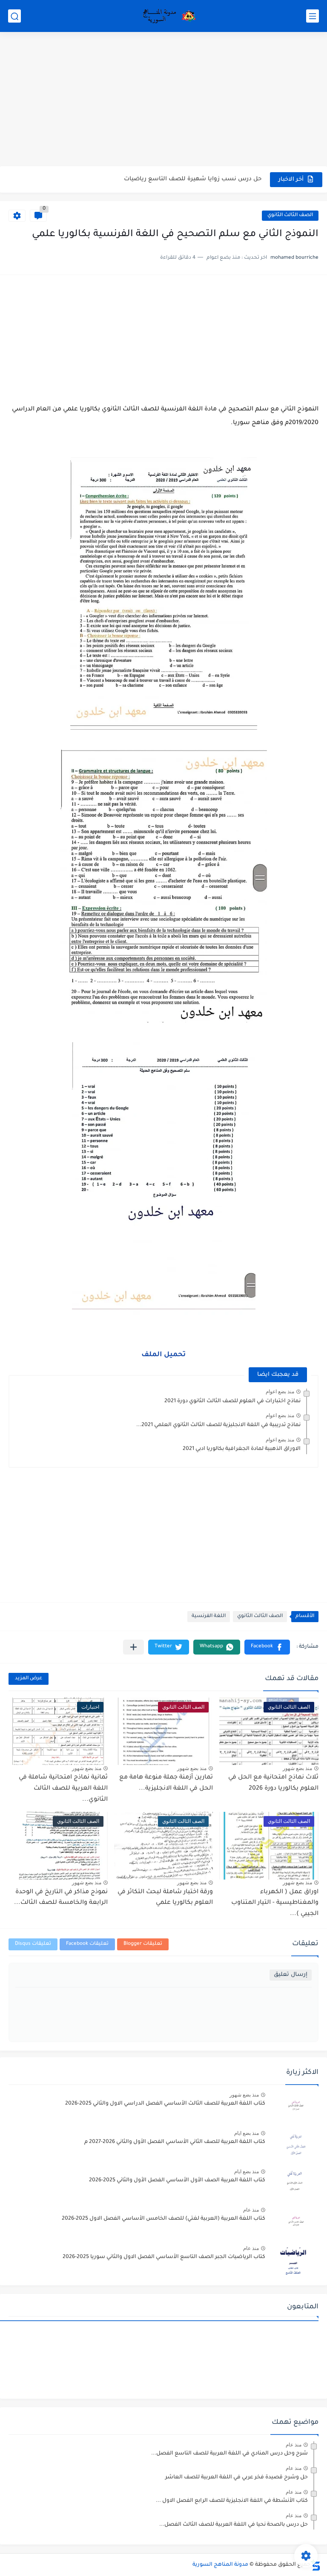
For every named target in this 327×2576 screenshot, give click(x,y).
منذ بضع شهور (297, 1768)
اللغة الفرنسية (209, 1616)
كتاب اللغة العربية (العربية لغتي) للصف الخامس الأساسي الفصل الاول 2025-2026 (163, 2219)
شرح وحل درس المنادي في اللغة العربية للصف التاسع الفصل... (229, 2454)
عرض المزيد (29, 1679)
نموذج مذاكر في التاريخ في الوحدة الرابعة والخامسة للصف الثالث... (61, 1898)
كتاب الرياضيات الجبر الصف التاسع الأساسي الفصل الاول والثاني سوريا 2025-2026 (164, 2257)
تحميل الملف (163, 1355)
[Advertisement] (163, 100)
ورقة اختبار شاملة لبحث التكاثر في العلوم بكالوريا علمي (165, 1898)
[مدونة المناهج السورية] (168, 16)
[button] (267, 1647)
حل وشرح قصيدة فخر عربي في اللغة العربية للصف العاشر (237, 2478)
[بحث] (14, 16)
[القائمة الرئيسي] (313, 16)
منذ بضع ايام (247, 2133)
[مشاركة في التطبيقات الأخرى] (133, 1647)
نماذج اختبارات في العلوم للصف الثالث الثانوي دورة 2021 (232, 1401)
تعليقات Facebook (87, 1944)
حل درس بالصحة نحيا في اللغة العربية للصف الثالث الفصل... (234, 2525)
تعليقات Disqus (33, 1944)
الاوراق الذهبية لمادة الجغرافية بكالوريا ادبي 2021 (242, 1449)
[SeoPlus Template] (316, 2565)
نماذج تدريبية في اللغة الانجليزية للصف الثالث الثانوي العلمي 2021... (218, 1425)
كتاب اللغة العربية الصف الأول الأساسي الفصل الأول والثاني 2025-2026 (177, 2180)
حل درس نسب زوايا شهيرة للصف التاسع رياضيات (193, 179)
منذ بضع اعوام (280, 1392)
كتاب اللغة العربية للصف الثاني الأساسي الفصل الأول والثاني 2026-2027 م (175, 2142)
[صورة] (295, 2107)
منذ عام (251, 2210)
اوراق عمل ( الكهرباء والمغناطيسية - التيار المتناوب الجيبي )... (275, 1903)
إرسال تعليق (291, 1975)
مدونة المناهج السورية (220, 2565)
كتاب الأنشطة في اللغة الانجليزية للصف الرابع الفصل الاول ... (232, 2501)
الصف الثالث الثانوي (290, 215)
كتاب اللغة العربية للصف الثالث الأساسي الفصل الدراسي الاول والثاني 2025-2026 (165, 2104)
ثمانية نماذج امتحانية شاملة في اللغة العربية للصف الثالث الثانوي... (63, 1789)
